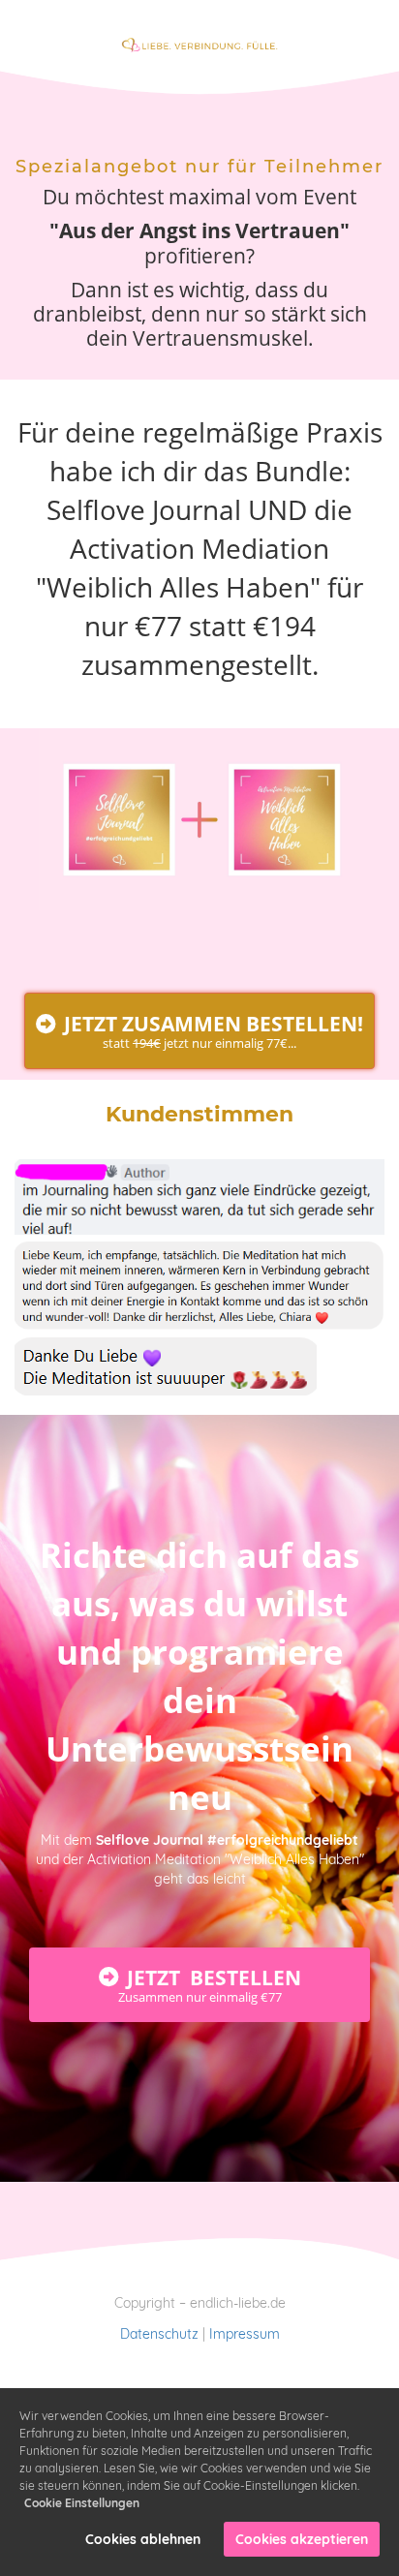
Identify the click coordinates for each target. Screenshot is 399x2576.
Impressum (245, 2334)
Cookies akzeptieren (302, 2539)
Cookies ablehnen (143, 2539)
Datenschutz (159, 2334)
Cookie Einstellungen (82, 2503)
